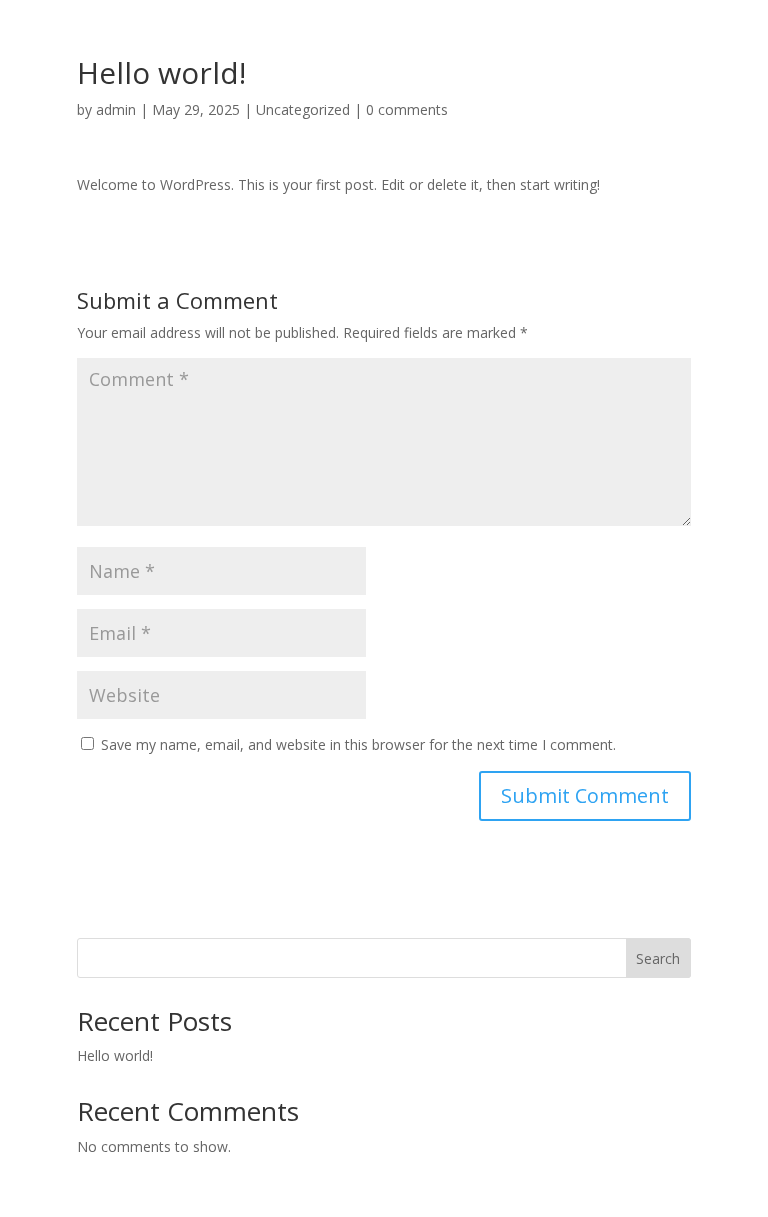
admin (116, 109)
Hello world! (115, 1055)
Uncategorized (303, 109)
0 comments (407, 109)
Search (658, 958)
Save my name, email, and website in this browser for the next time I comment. (358, 744)
